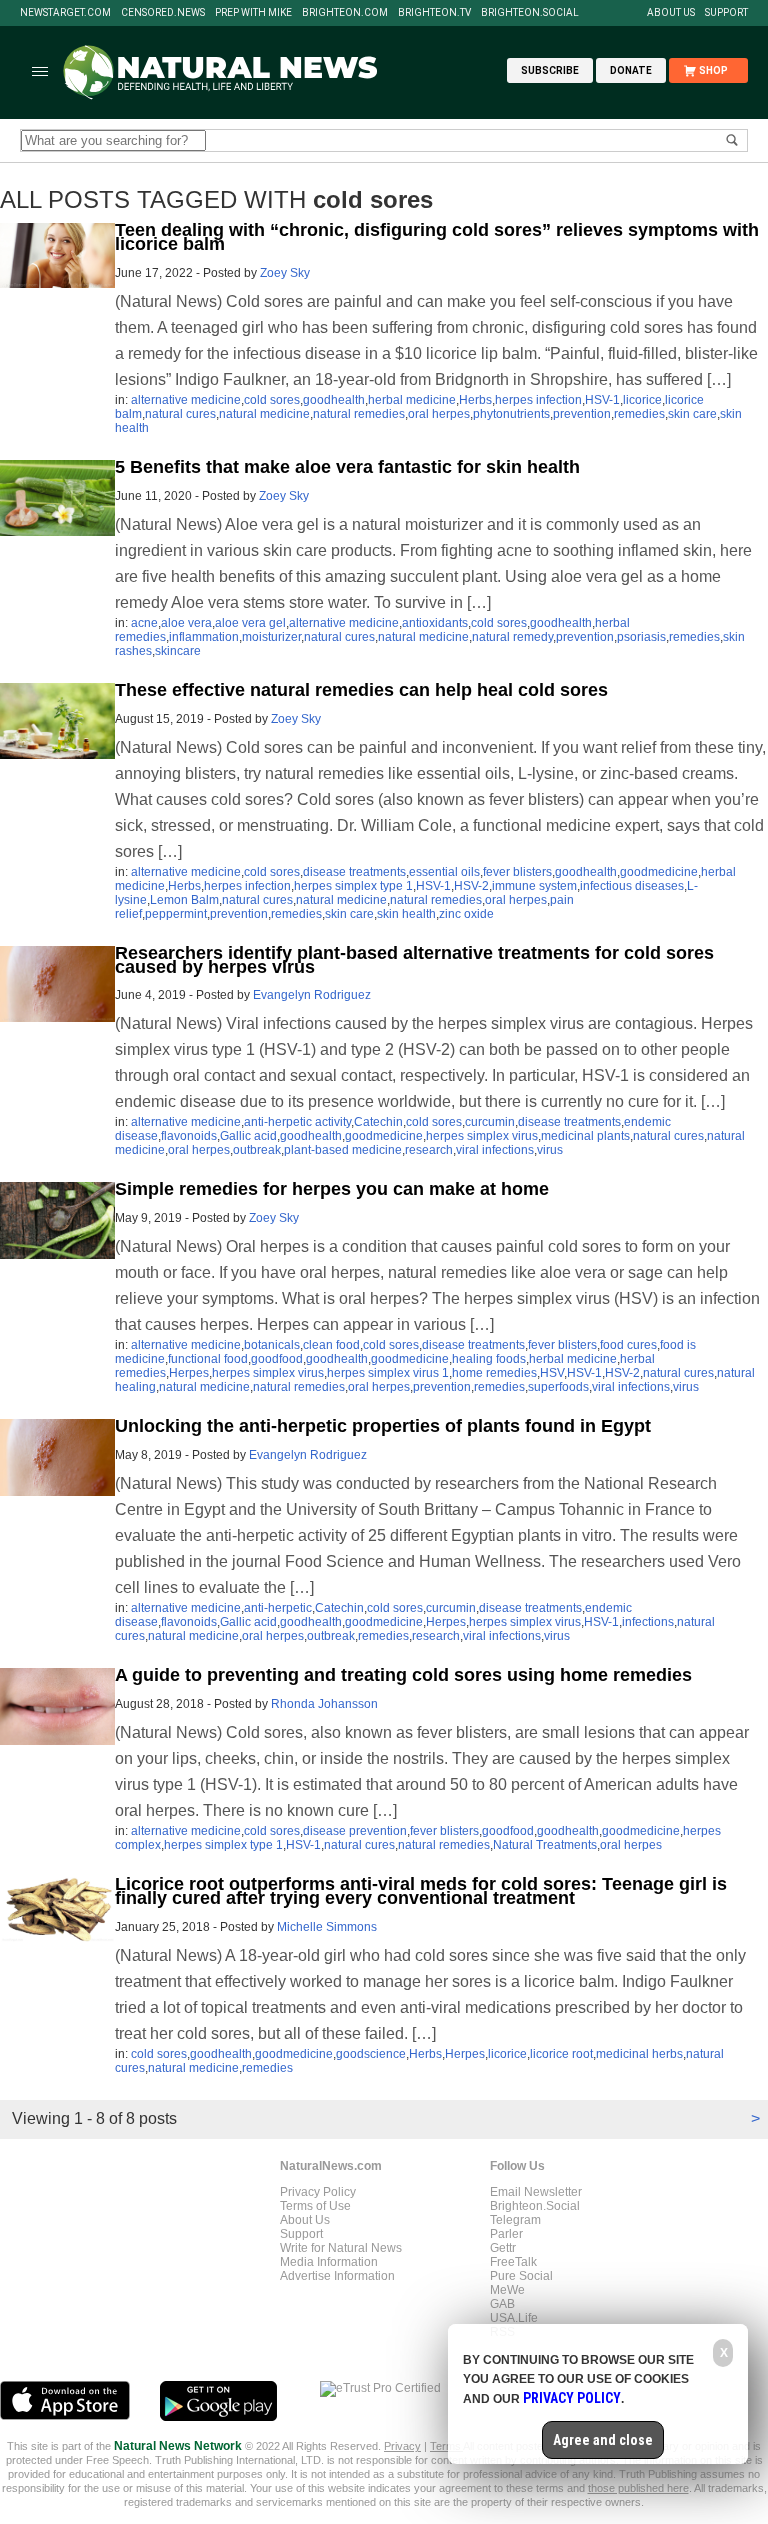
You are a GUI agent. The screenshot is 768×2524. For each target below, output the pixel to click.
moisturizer (271, 637)
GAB (502, 2304)
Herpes (189, 1373)
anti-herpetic (278, 1608)
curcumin (490, 1122)
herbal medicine (412, 400)
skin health (406, 914)
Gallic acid (248, 1136)
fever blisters (517, 872)
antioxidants (435, 623)
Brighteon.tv (434, 13)
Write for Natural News (341, 2248)
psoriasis (641, 637)
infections (648, 1622)
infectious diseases (632, 886)
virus (550, 1150)
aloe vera (186, 623)
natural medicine (264, 414)
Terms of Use (315, 2206)
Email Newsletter (536, 2192)
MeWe (507, 2290)
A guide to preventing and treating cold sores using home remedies (403, 1675)
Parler (506, 2234)
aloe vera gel (250, 623)
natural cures (180, 414)
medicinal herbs (639, 2054)
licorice (642, 400)
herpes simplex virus (482, 1136)
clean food (331, 1345)
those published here (638, 2488)
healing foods (489, 1359)
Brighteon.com (345, 13)
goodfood (277, 1359)
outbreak (257, 1150)
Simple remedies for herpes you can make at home (332, 1189)
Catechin (378, 1122)
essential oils (444, 872)
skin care (692, 414)
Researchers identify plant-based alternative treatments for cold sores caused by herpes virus (414, 960)
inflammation (204, 637)
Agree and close (603, 2440)
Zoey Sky (285, 273)
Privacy (402, 2446)
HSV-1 (602, 400)
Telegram (515, 2220)
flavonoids (189, 1136)
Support (726, 13)
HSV (552, 1373)
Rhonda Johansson (324, 1704)
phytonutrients (511, 414)
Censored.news (163, 13)
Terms (446, 2446)
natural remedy (512, 637)
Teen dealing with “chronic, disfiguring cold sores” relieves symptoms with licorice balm (437, 237)
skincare (178, 651)
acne (144, 623)
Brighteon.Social (530, 13)
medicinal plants (585, 1136)
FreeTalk (513, 2262)
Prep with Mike (253, 13)
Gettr (503, 2248)
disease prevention (355, 1831)
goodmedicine (659, 872)
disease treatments (354, 872)
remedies (639, 414)
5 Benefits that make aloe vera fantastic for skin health (347, 467)
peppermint (176, 914)
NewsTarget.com (65, 13)
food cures (628, 1345)
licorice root (561, 2054)
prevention (582, 414)
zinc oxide (466, 914)
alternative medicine (186, 400)
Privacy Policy (318, 2192)
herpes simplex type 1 (353, 886)
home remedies (494, 1373)
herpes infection (538, 400)
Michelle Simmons (327, 1927)
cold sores (272, 400)
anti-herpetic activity (297, 1122)
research (429, 1150)
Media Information (329, 2262)
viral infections (495, 1150)
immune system (534, 886)
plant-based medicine (343, 1150)
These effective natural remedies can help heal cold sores (361, 690)
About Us (671, 13)
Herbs (475, 400)
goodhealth (334, 400)
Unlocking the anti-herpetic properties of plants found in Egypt (383, 1426)
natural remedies (359, 414)
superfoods (558, 1387)
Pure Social (521, 2276)
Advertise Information (337, 2276)
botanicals (272, 1345)
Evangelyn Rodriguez (312, 995)
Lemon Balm (184, 900)
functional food (208, 1359)
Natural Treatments (545, 1845)
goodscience (371, 2054)
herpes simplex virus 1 (388, 1373)
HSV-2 (471, 886)
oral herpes (439, 414)
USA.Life (514, 2318)
